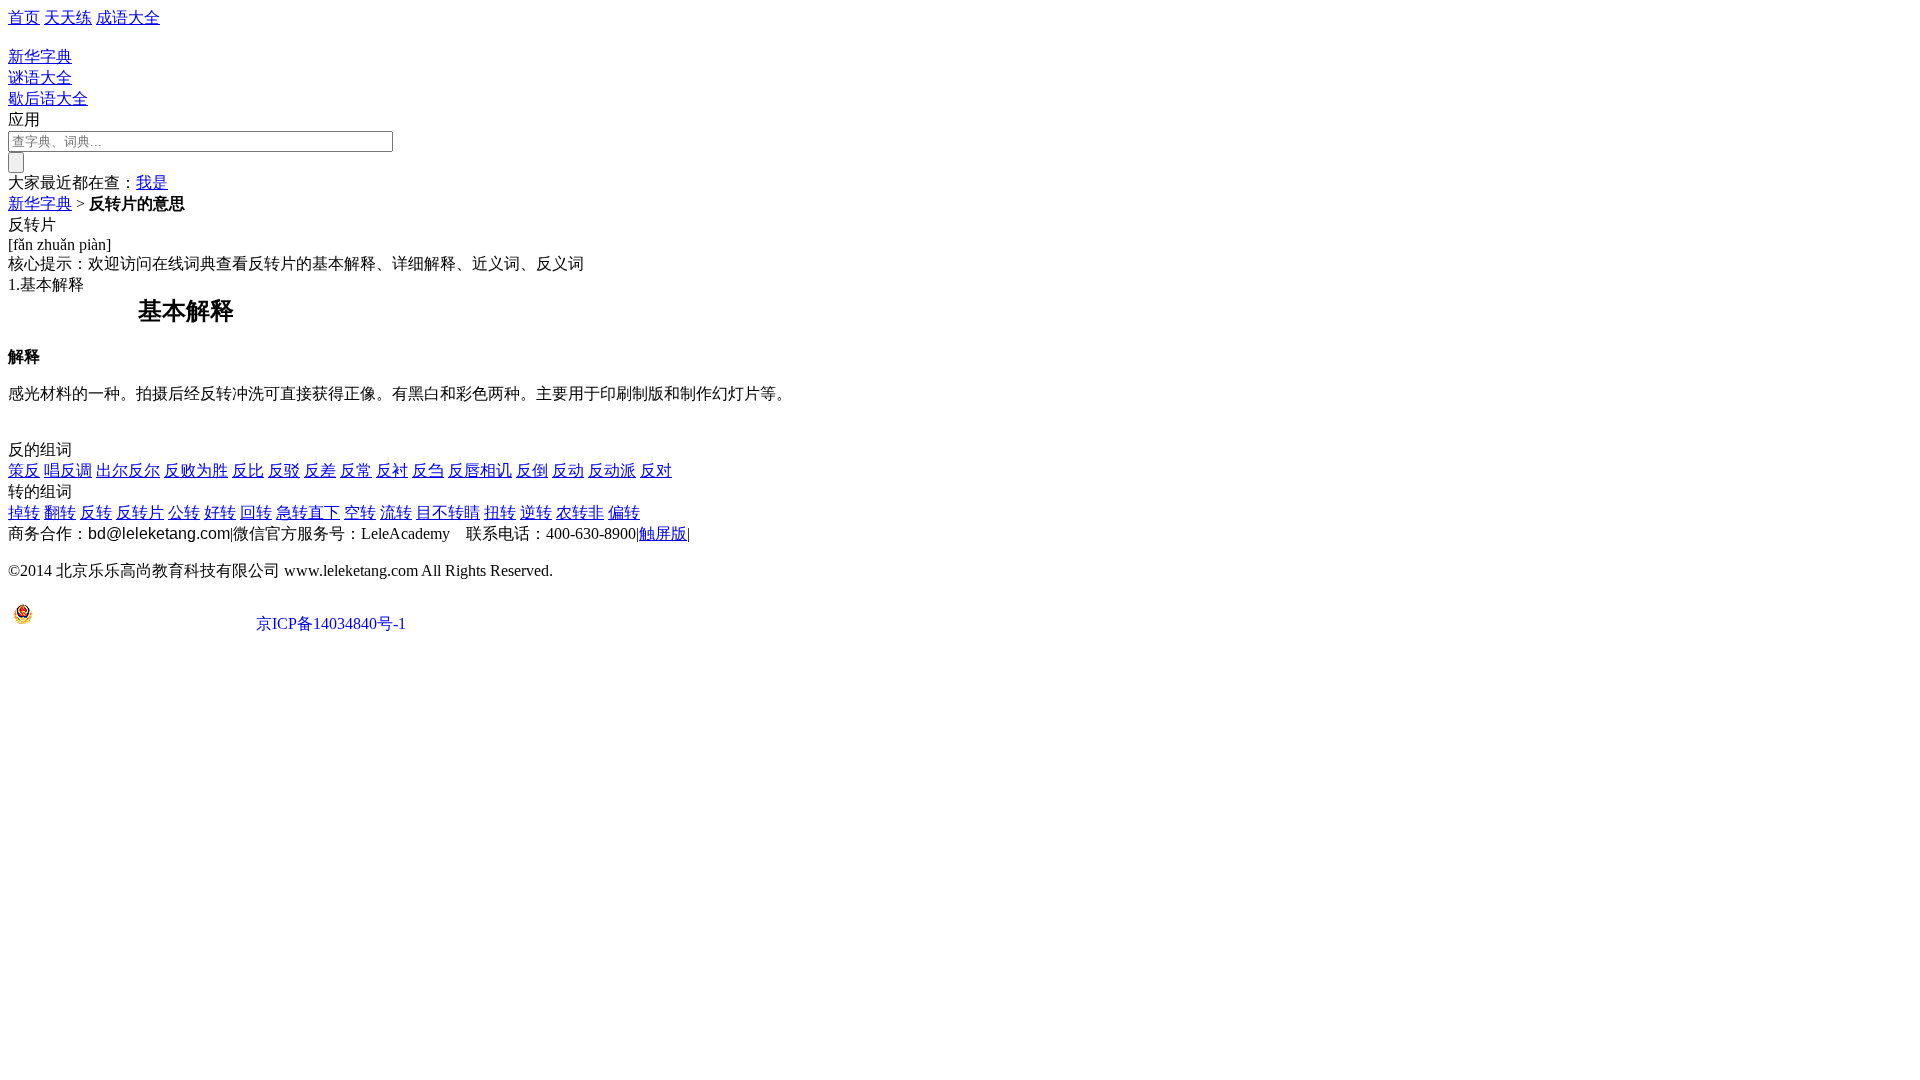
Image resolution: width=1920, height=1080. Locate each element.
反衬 (392, 470)
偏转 (624, 512)
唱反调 (68, 470)
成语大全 (128, 17)
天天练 (68, 17)
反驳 (284, 470)
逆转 (536, 512)
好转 (220, 512)
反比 (248, 470)
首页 (24, 17)
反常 (356, 470)
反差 (320, 470)
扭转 (500, 512)
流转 (396, 512)
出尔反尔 (128, 470)
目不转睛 (448, 512)
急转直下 (308, 512)
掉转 (24, 512)
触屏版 (663, 533)
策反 (24, 470)
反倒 (532, 470)
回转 (256, 512)
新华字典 (40, 203)
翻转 (60, 512)
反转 (96, 512)
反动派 (612, 470)
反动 (568, 470)
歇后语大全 (48, 98)
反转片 (140, 512)
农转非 (580, 512)
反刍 (428, 470)
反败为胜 (196, 470)
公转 (184, 512)
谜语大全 (40, 77)
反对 (656, 470)
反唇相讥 (480, 470)
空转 (360, 512)
